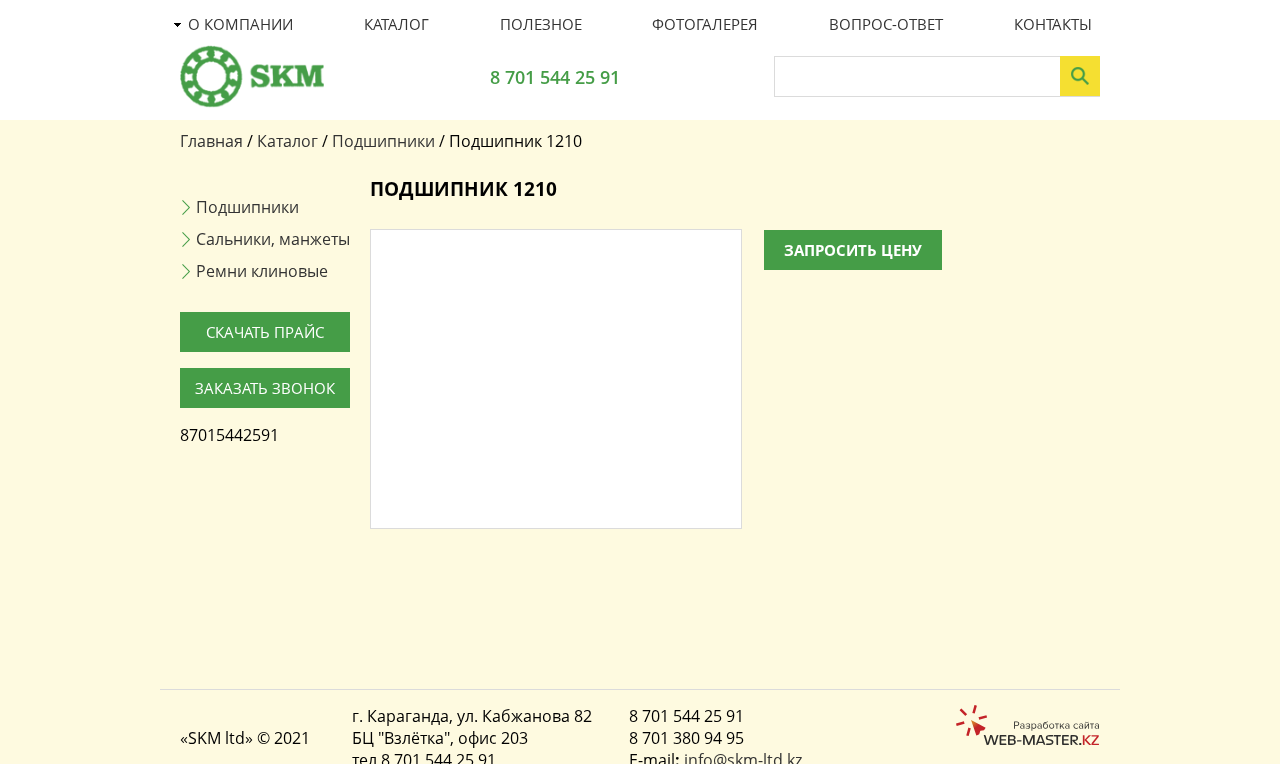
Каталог (396, 24)
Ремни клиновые (262, 271)
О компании (240, 24)
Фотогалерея (705, 24)
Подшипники (383, 141)
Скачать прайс (265, 332)
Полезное (541, 24)
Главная (211, 141)
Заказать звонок (265, 388)
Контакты (1053, 24)
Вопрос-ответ (886, 24)
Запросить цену (853, 250)
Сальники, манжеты (273, 239)
